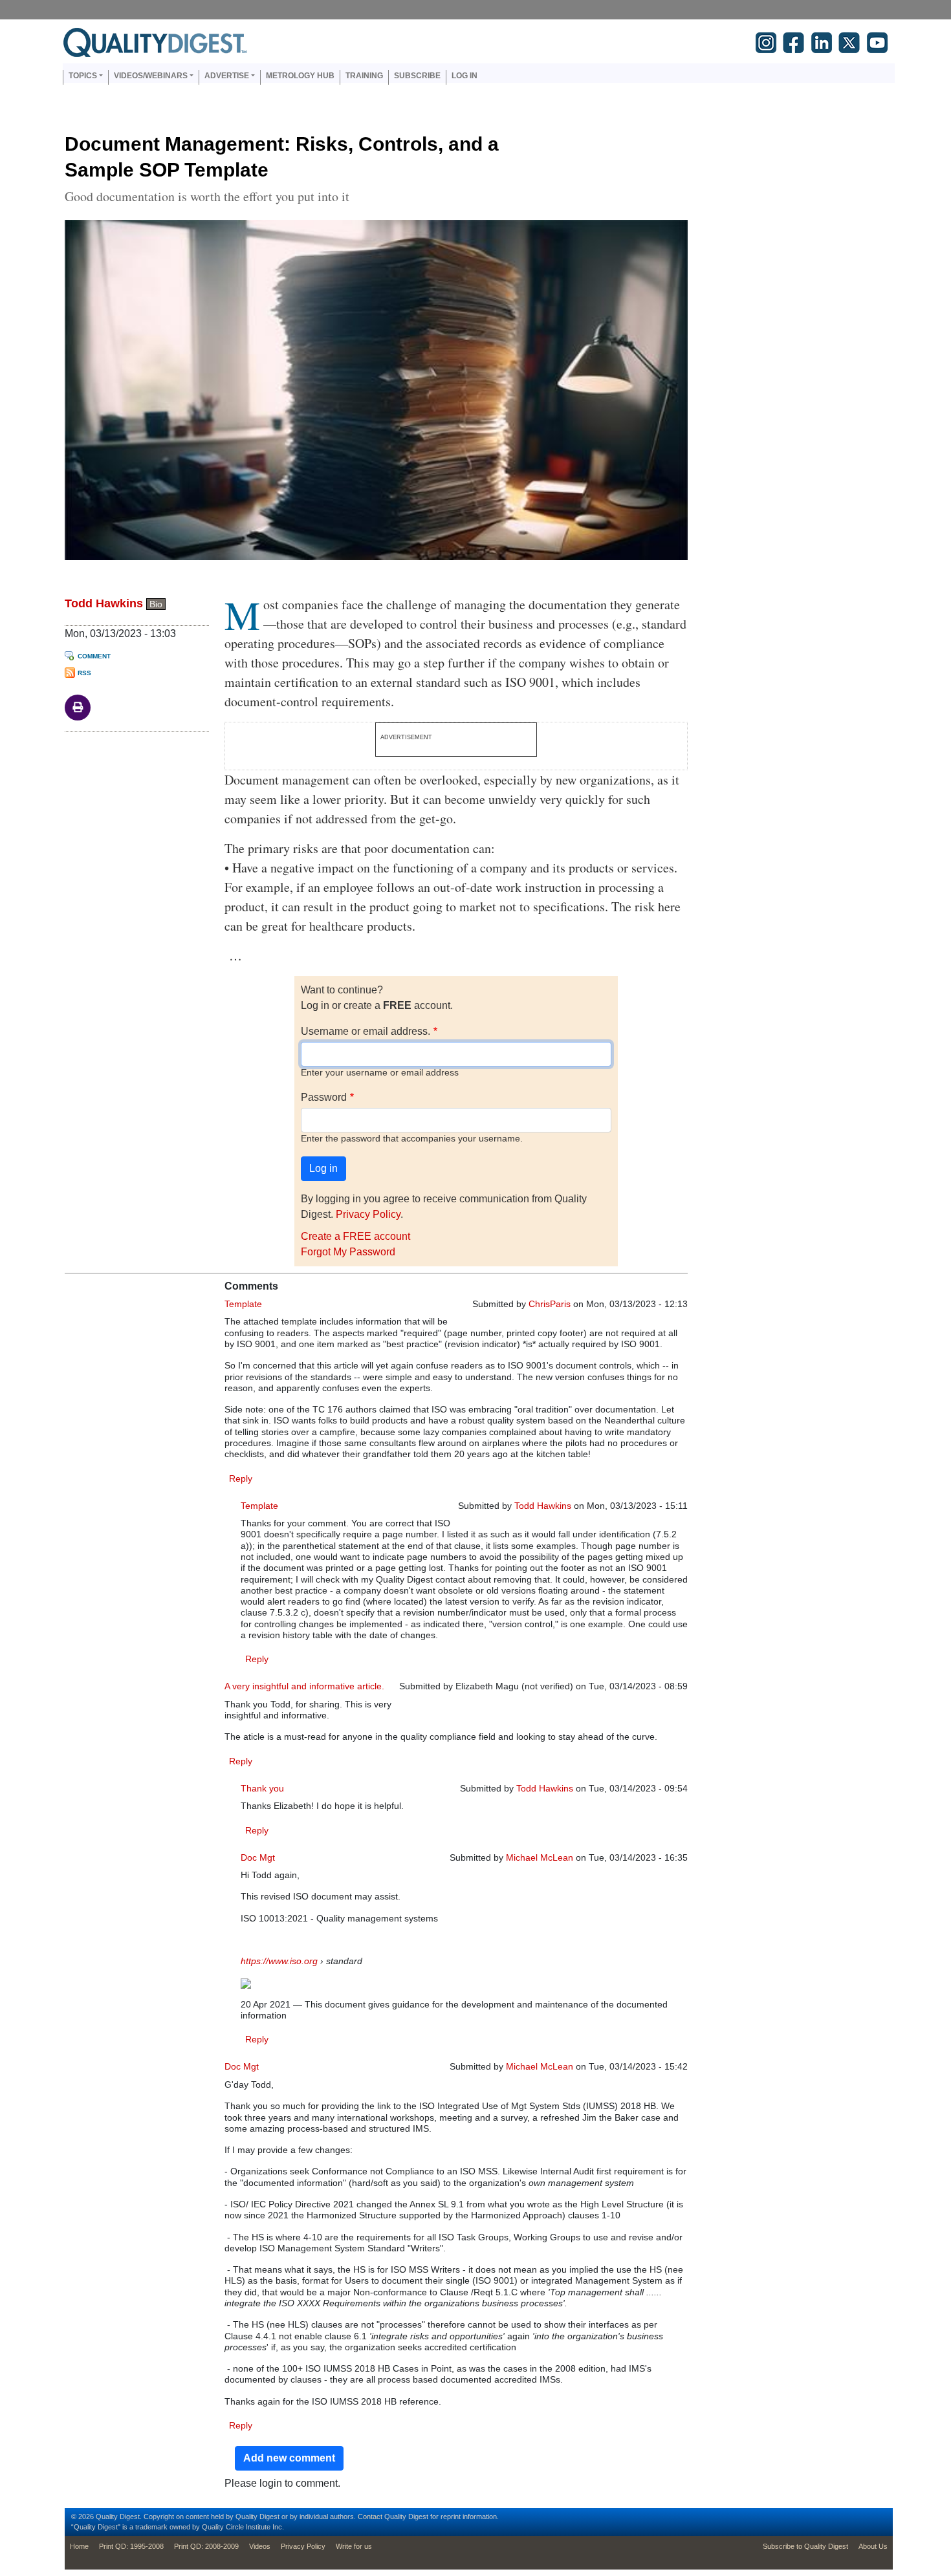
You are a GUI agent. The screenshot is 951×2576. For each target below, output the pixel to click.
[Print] (78, 707)
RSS (84, 673)
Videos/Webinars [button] (151, 76)
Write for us (354, 2546)
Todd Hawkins (104, 603)
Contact (370, 2516)
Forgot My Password (348, 1252)
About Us (873, 2546)
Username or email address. (366, 1031)
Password (324, 1097)
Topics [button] (83, 76)
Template (243, 1304)
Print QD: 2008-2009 (206, 2546)
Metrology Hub (300, 76)
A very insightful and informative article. (304, 1686)
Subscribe (417, 76)
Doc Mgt (258, 1857)
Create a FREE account (355, 1236)
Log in (465, 76)
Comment (94, 656)
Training (364, 76)
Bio (156, 604)
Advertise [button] (227, 76)
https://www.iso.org (279, 1961)
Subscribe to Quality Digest (805, 2546)
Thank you (262, 1788)
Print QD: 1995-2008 (131, 2546)
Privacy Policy (368, 1214)
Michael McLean (540, 1857)
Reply (241, 1478)
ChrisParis (550, 1304)
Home (79, 2546)
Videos (260, 2546)
